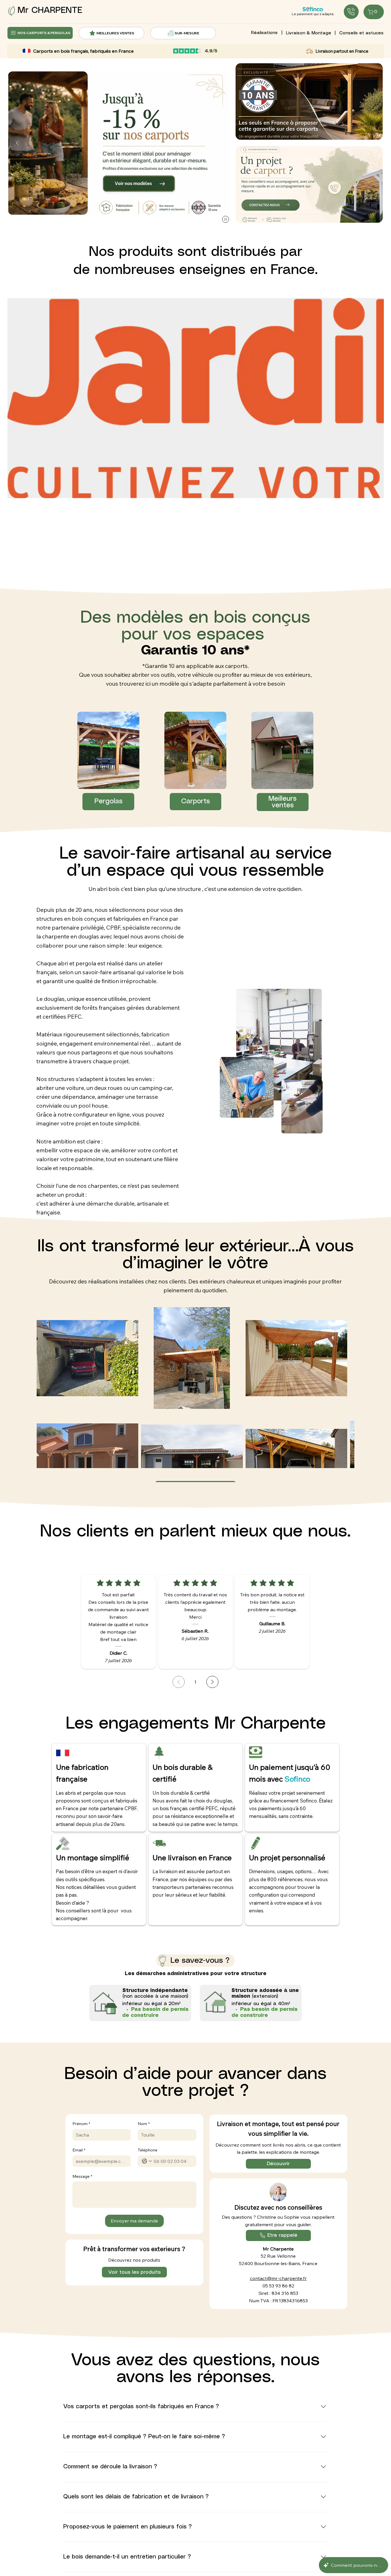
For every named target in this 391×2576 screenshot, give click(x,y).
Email (79, 2150)
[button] (309, 185)
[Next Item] (370, 435)
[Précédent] (17, 143)
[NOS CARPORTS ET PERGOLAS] (351, 12)
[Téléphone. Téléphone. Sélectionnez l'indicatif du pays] (147, 2161)
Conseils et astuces (361, 33)
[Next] (212, 1682)
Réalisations (264, 33)
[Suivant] (220, 143)
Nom (144, 2124)
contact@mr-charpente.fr (278, 2278)
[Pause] (226, 219)
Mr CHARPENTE (50, 10)
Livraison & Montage (309, 33)
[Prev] (179, 1682)
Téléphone (148, 2150)
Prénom (81, 2124)
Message (82, 2176)
